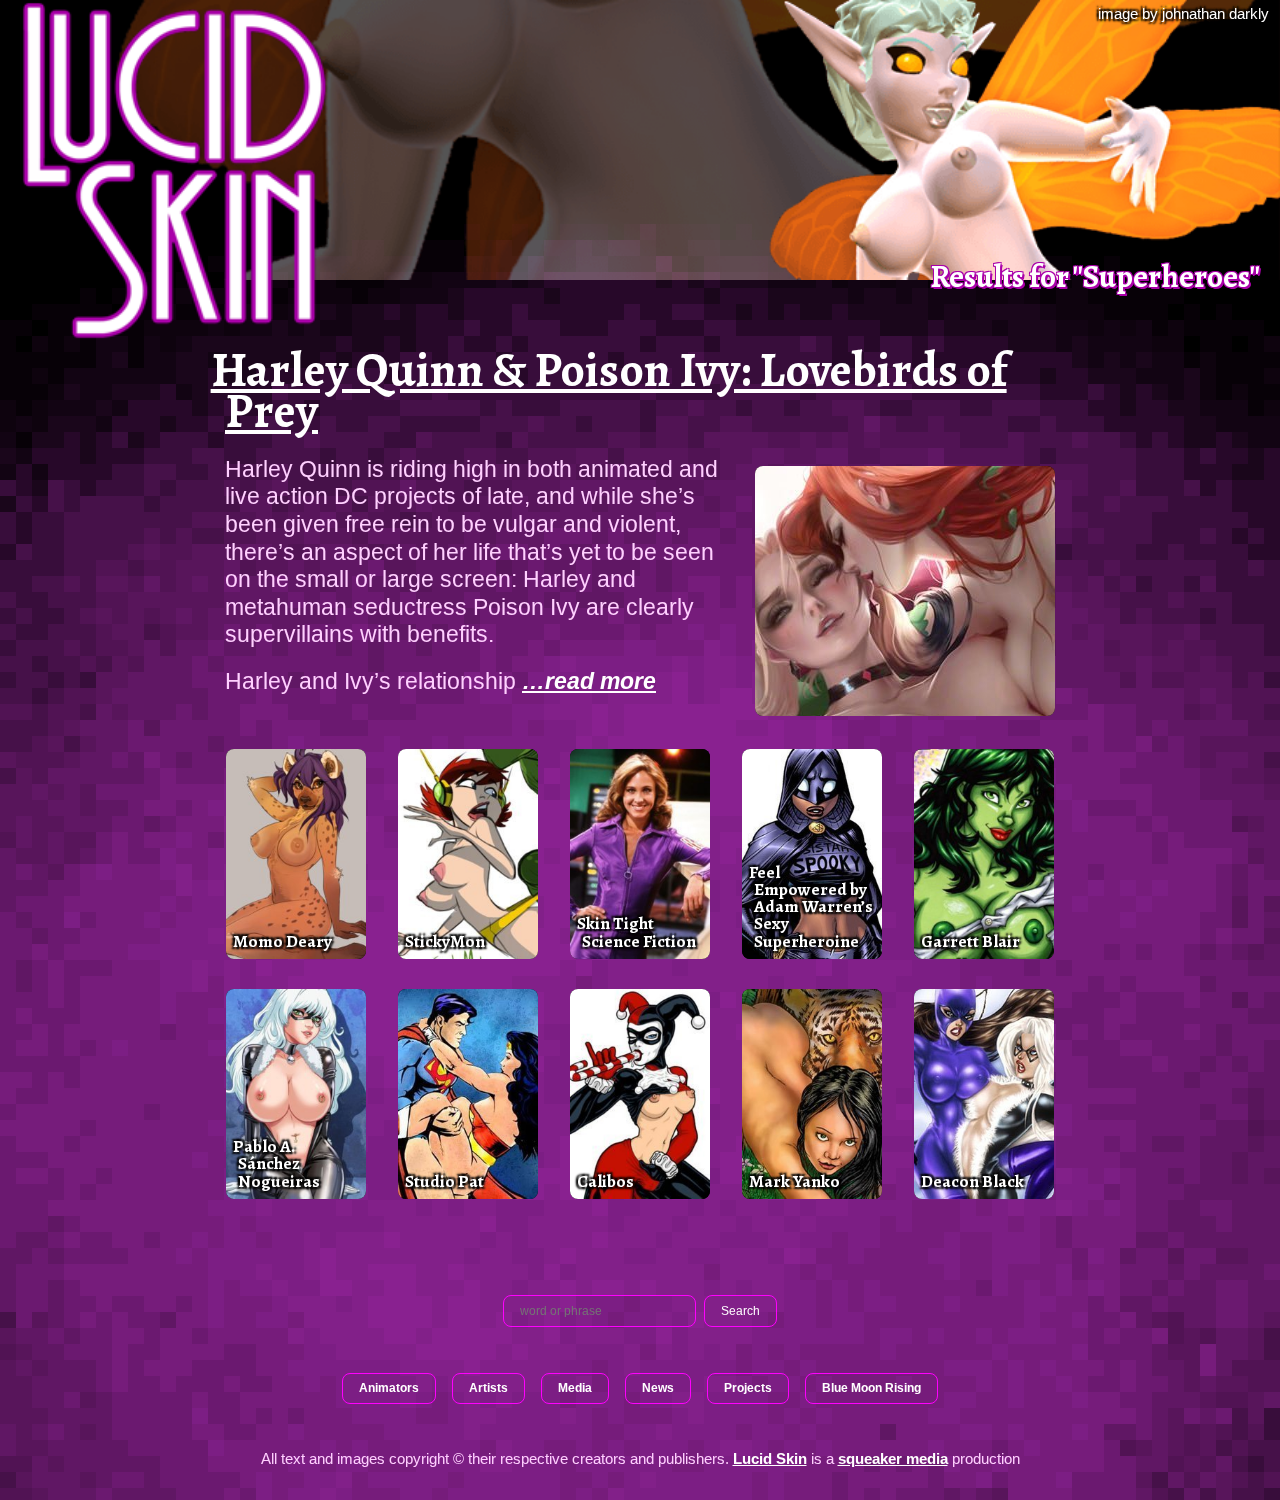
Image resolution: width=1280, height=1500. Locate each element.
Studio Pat (444, 1181)
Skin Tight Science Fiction (636, 931)
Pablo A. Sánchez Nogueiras (276, 1163)
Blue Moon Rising (871, 1388)
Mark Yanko (794, 1181)
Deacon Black (972, 1181)
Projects (748, 1388)
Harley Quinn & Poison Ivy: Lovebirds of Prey (609, 390)
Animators (389, 1388)
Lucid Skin (770, 1458)
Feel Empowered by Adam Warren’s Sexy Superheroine (811, 906)
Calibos (605, 1181)
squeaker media (893, 1458)
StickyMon (445, 941)
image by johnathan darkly (1183, 13)
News (658, 1388)
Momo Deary (282, 941)
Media (575, 1388)
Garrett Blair (970, 941)
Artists (488, 1388)
